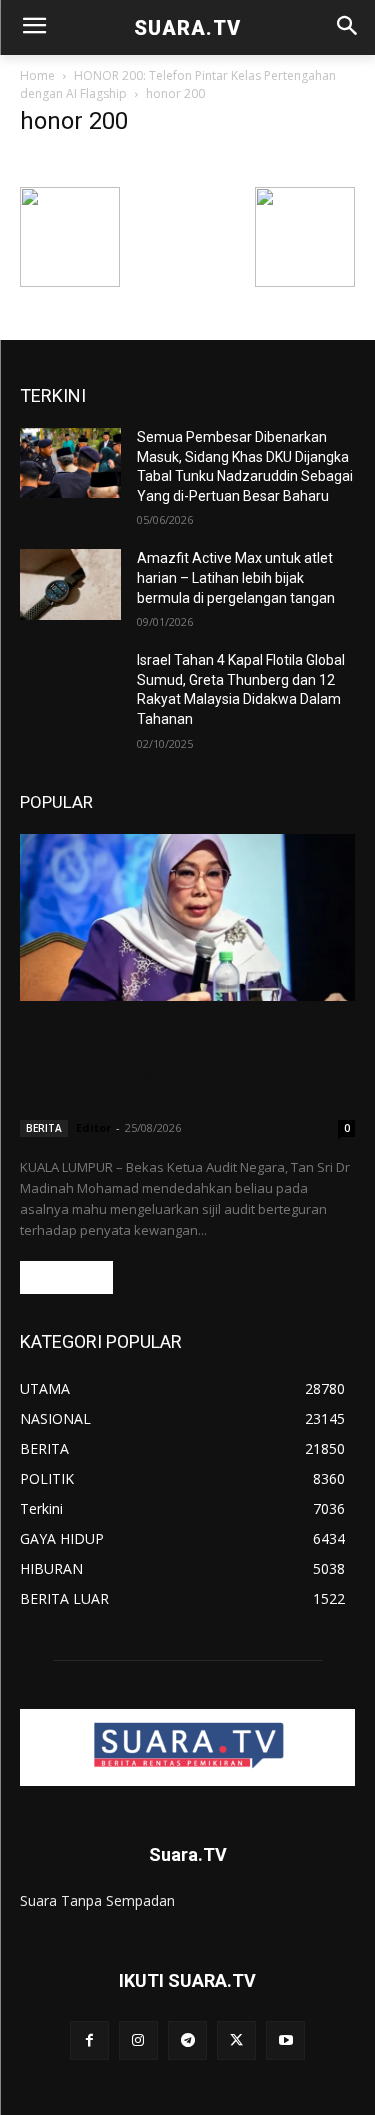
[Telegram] (187, 2040)
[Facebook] (89, 2040)
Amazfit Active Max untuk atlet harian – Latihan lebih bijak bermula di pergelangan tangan (236, 577)
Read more (66, 1277)
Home (37, 75)
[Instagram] (138, 2040)
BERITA (44, 1128)
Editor (93, 1127)
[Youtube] (285, 2040)
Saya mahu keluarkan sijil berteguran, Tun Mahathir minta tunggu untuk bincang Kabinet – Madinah (164, 1063)
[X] (236, 2040)
